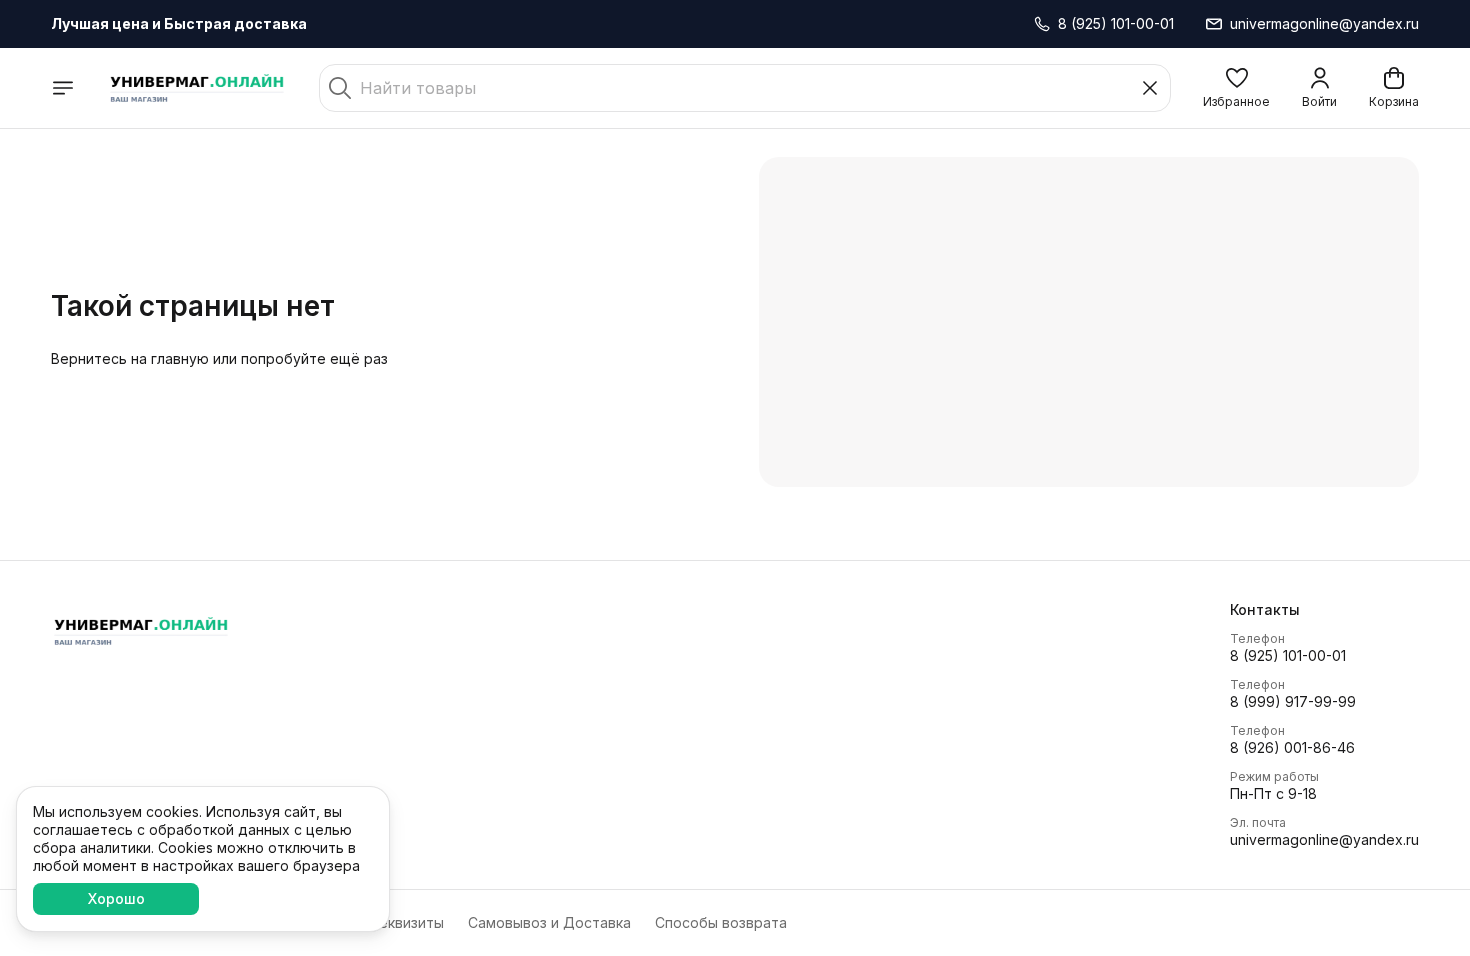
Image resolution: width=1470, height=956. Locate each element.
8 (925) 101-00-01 (1288, 655)
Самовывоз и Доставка (549, 922)
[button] (1236, 88)
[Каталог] (63, 88)
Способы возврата (721, 922)
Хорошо (116, 898)
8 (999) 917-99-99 (1293, 701)
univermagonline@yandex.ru (1324, 839)
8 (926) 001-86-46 (1292, 747)
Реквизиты (407, 922)
